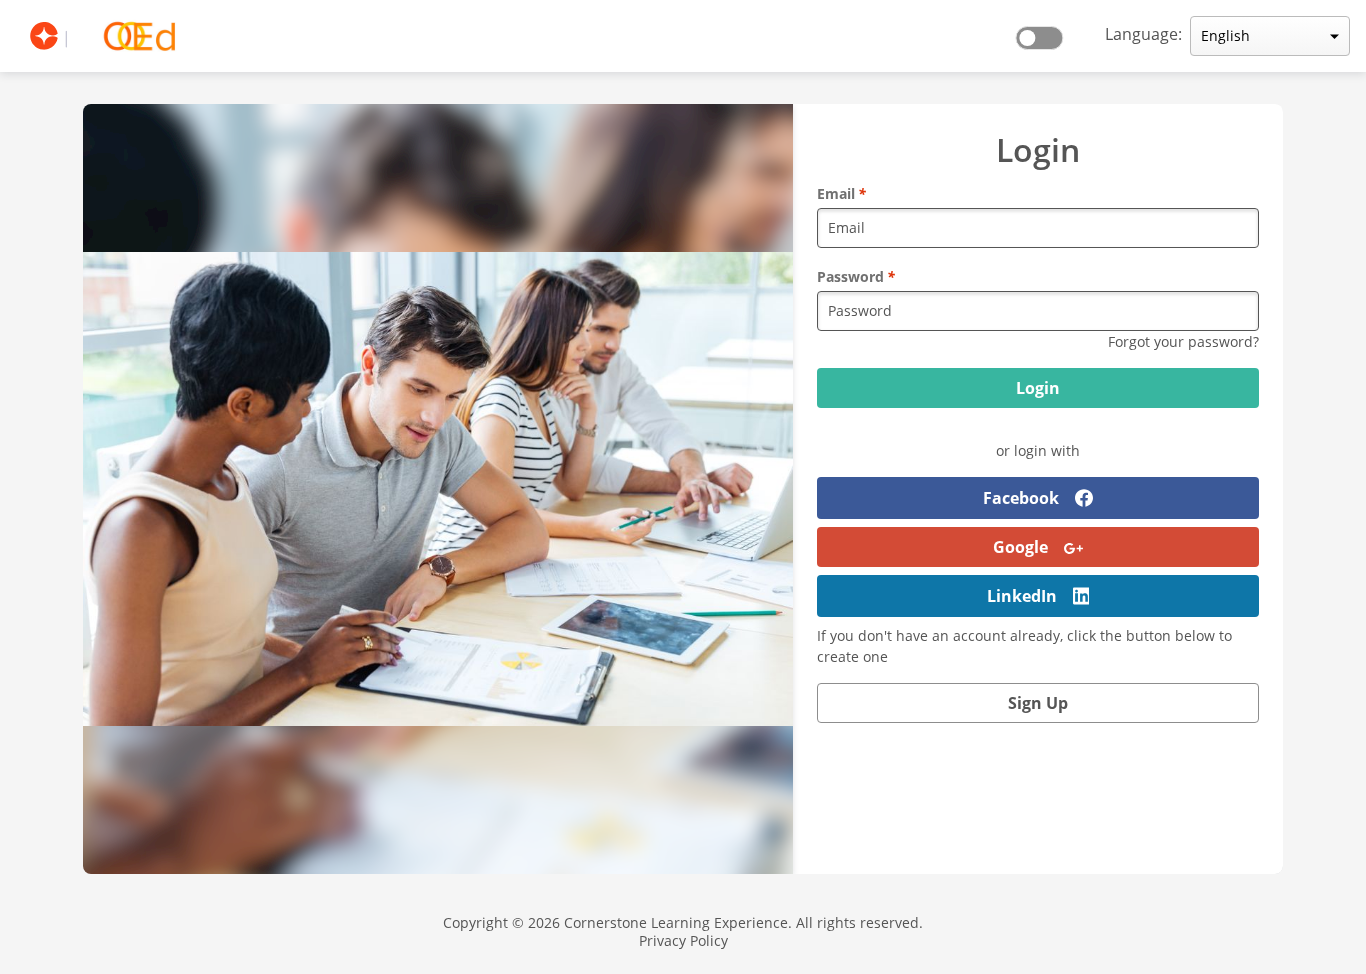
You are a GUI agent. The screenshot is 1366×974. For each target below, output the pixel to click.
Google (1020, 547)
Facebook (1021, 498)
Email (841, 193)
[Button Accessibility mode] (1045, 32)
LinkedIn (1022, 596)
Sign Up (1038, 703)
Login (1038, 388)
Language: (1143, 34)
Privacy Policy (683, 940)
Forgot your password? (1183, 341)
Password (856, 276)
